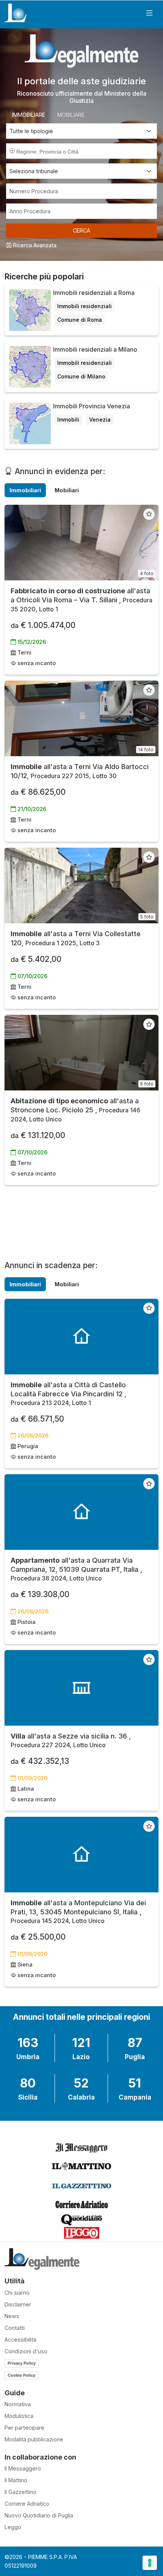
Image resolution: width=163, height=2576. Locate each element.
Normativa (18, 2404)
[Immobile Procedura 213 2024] (81, 1337)
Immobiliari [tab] (25, 490)
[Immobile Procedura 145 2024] (81, 1855)
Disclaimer (18, 2304)
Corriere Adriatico (27, 2504)
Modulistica (19, 2416)
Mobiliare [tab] (71, 115)
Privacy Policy (22, 2363)
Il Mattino (16, 2480)
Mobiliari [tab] (67, 490)
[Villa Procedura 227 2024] (81, 1688)
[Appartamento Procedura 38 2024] (81, 1512)
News (12, 2316)
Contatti (15, 2328)
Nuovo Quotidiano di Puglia (39, 2515)
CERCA (81, 230)
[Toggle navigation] (149, 13)
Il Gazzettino (20, 2492)
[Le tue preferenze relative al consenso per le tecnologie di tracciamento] (150, 2563)
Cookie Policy (21, 2375)
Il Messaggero (23, 2468)
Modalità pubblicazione (34, 2439)
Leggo (13, 2527)
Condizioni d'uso (26, 2351)
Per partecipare (24, 2428)
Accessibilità (20, 2339)
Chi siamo (17, 2293)
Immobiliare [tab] (29, 115)
